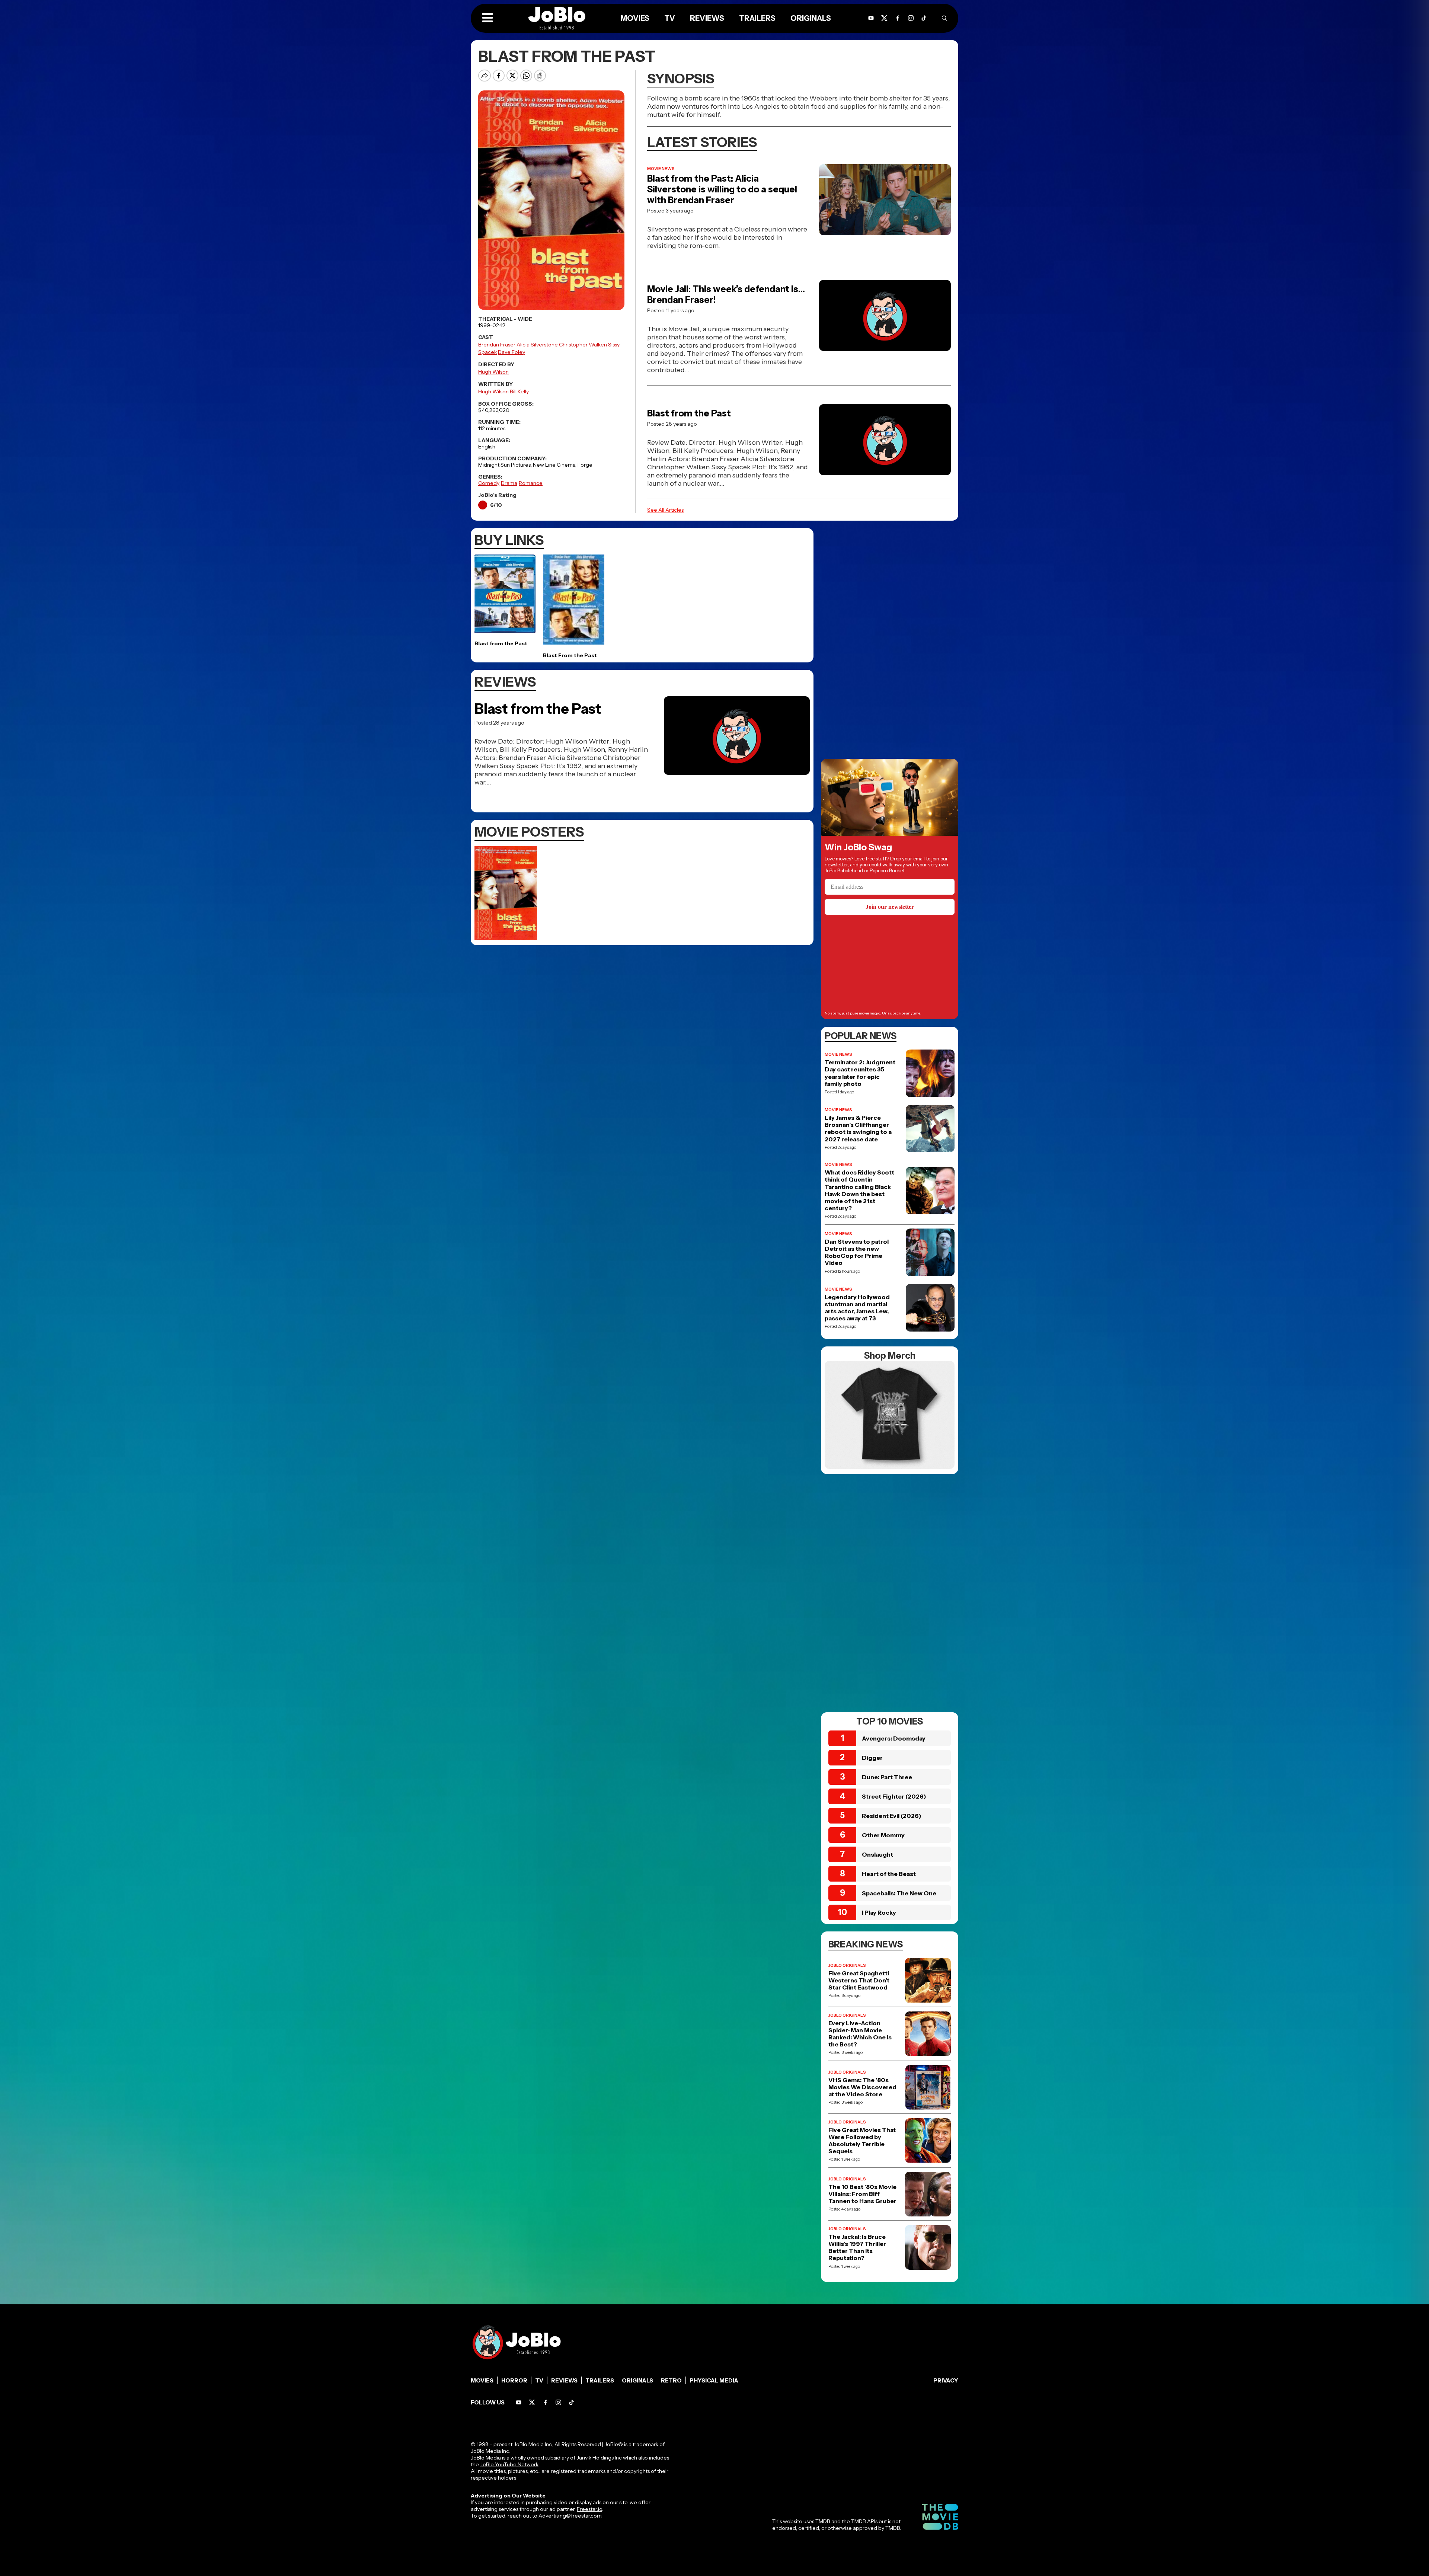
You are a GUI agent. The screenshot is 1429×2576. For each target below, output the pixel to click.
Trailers (600, 2380)
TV (539, 2380)
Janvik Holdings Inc (599, 2458)
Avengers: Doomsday (894, 1738)
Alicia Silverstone (537, 345)
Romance (531, 483)
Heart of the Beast (889, 1874)
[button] (487, 18)
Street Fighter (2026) (894, 1796)
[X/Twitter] (532, 2402)
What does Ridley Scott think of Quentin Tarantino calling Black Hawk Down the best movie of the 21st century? (859, 1190)
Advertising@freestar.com (570, 2516)
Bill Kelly (519, 391)
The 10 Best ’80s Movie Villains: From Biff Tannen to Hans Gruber (862, 2194)
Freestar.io (589, 2509)
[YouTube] (519, 2402)
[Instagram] (911, 18)
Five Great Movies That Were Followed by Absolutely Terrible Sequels (862, 2141)
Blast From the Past (570, 655)
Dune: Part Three (887, 1777)
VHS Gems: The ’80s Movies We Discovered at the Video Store (862, 2087)
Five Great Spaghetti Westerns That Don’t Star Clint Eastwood (859, 1980)
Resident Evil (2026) (892, 1816)
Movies (482, 2380)
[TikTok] (924, 18)
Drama (509, 483)
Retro (671, 2380)
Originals (637, 2380)
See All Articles (665, 510)
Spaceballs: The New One (899, 1893)
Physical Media (714, 2380)
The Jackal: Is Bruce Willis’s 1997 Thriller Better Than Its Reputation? (857, 2248)
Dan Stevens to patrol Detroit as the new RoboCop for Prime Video (857, 1252)
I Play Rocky (879, 1912)
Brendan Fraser (497, 345)
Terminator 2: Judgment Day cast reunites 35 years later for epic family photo (860, 1073)
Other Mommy (883, 1835)
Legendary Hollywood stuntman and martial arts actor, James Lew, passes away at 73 (857, 1308)
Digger (872, 1758)
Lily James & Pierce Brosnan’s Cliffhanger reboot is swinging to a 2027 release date (858, 1129)
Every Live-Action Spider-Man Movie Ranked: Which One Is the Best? (860, 2034)
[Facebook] (545, 2402)
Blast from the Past (689, 413)
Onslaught (877, 1854)
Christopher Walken (583, 345)
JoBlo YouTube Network (509, 2464)
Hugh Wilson (493, 372)
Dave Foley (512, 352)
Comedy (489, 483)
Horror (514, 2380)
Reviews (564, 2380)
